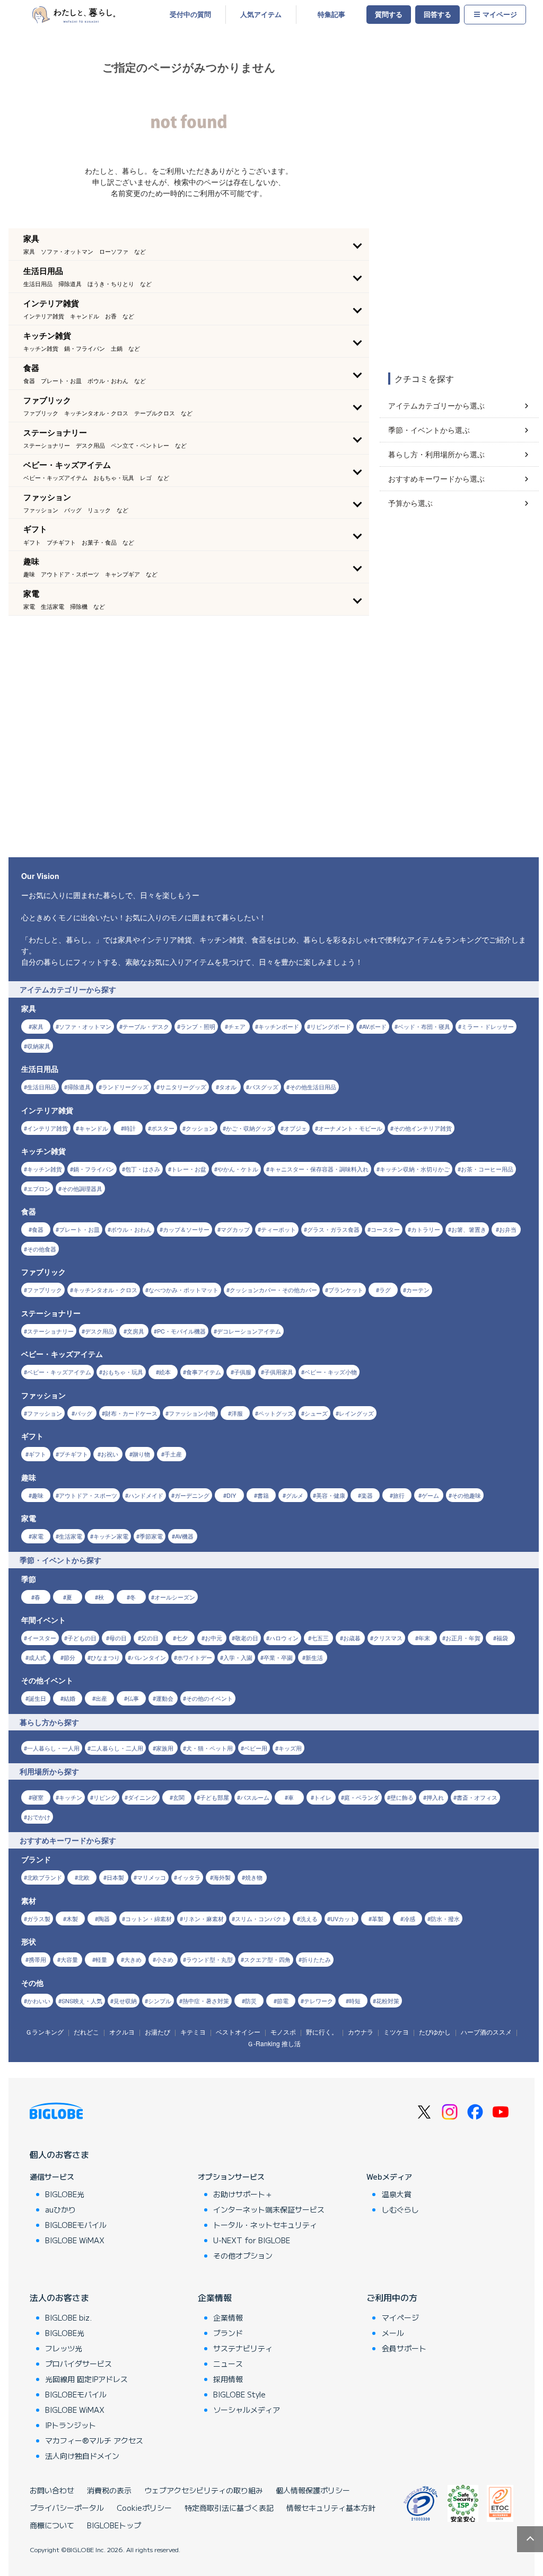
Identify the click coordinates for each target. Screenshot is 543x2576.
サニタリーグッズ (183, 1087)
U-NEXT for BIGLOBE (252, 2240)
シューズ (316, 1413)
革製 (378, 1918)
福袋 (502, 1638)
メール (393, 2333)
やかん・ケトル (238, 1169)
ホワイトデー (195, 1657)
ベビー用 (256, 1748)
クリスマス (388, 1638)
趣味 (38, 1495)
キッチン (71, 1797)
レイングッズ (356, 1413)
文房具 (135, 1331)
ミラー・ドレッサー (488, 1026)
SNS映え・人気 (82, 2001)
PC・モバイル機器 (181, 1331)
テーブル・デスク (146, 1026)
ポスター (163, 1128)
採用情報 (228, 2379)
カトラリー (426, 1229)
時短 (355, 2001)
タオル (228, 1087)
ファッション (45, 1413)
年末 (424, 1638)
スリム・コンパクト (261, 1918)
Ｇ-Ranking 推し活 (274, 2043)
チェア (237, 1026)
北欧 (84, 1877)
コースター (385, 1229)
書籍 (263, 1495)
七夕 (182, 1638)
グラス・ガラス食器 (333, 1229)
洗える (309, 1918)
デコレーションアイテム (249, 1331)
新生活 (314, 1657)
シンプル (160, 2001)
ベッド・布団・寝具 (424, 1026)
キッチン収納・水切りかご (415, 1169)
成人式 (37, 1657)
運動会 (165, 1698)
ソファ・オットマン (85, 1026)
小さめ (165, 1959)
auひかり (60, 2209)
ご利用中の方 (392, 2297)
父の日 (150, 1638)
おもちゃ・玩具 (123, 1372)
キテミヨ (193, 2032)
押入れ (435, 1797)
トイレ (323, 1797)
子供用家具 (279, 1372)
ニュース (228, 2364)
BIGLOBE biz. (68, 2317)
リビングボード (331, 1026)
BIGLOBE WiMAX (75, 2240)
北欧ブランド (45, 1877)
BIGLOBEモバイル (76, 2225)
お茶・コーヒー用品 (487, 1169)
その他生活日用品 (313, 1087)
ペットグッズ (276, 1413)
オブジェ (295, 1128)
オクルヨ (122, 2032)
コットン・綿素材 (148, 1918)
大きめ (133, 1959)
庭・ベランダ (362, 1797)
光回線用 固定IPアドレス (86, 2379)
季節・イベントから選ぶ (429, 430)
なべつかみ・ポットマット (183, 1290)
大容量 (69, 1959)
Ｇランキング (45, 2032)
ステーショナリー (50, 1331)
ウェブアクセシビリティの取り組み (204, 2490)
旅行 (399, 1495)
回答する (437, 14)
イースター (42, 1638)
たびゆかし (435, 2032)
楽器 (367, 1495)
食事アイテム (204, 1372)
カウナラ (361, 2032)
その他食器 (42, 1249)
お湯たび (157, 2032)
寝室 (38, 1797)
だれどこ (86, 2032)
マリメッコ (151, 1877)
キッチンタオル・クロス (105, 1290)
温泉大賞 (397, 2194)
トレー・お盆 (189, 1169)
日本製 (115, 1877)
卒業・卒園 (278, 1657)
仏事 (133, 1698)
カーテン (418, 1290)
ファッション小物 (192, 1413)
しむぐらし (400, 2209)
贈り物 (141, 1454)
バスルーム (255, 1797)
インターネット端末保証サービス (269, 2209)
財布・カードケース (131, 1413)
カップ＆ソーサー (186, 1229)
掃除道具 (79, 1087)
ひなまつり (105, 1657)
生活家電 (71, 1536)
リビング (105, 1797)
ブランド (228, 2333)
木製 (72, 1918)
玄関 (179, 1797)
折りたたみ (316, 1959)
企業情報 (215, 2297)
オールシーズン (175, 1597)
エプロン (39, 1188)
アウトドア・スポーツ (88, 1495)
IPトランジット (71, 2425)
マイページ (500, 14)
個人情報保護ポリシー (313, 2490)
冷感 (409, 1918)
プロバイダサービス (78, 2364)
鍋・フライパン (94, 1169)
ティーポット (278, 1229)
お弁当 (508, 1229)
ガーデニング (192, 1495)
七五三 (320, 1638)
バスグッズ (264, 1087)
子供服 (243, 1372)
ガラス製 (39, 1918)
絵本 (165, 1372)
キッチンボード (279, 1026)
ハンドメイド (146, 1495)
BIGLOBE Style (239, 2394)
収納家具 (39, 1046)
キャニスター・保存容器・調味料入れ (319, 1169)
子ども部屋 (214, 1797)
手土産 (173, 1454)
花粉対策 (388, 2001)
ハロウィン (284, 1638)
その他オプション (243, 2255)
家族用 (165, 1748)
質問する (389, 14)
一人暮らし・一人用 (53, 1748)
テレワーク (318, 2001)
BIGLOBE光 (65, 2194)
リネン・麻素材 (203, 1918)
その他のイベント (209, 1698)
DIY (231, 1495)
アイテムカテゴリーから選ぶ (436, 405)
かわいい (39, 2001)
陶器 (104, 1918)
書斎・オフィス (477, 1797)
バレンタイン (148, 1657)
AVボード (374, 1026)
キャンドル (94, 1128)
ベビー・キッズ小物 (331, 1372)
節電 (283, 2001)
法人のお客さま (59, 2297)
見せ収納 (125, 2001)
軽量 (101, 1959)
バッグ (84, 1413)
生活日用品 (42, 1087)
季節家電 (151, 1536)
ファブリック (45, 1290)
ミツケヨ (396, 2032)
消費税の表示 (109, 2490)
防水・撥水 (445, 1918)
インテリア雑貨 (47, 1128)
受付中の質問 (190, 14)
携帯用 (37, 1959)
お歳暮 (352, 1638)
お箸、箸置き (469, 1229)
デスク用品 (99, 1331)
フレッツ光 (64, 2348)
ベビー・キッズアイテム (59, 1372)
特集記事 (331, 14)
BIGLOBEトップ (114, 2525)
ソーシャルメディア (247, 2410)
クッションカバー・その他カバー (273, 1290)
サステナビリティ (243, 2348)
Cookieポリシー (144, 2508)
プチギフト (73, 1454)
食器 (38, 1229)
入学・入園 (238, 1657)
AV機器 (184, 1536)
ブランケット (346, 1290)
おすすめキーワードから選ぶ (436, 478)
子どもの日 (82, 1638)
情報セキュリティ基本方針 (331, 2508)
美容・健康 (331, 1495)
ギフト (37, 1454)
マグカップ (235, 1229)
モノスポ (283, 2032)
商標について (52, 2525)
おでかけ (39, 1817)
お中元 (213, 1638)
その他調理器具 (82, 1188)
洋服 (237, 1413)
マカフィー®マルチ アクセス (94, 2440)
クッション (200, 1128)
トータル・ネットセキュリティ (265, 2225)
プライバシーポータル (67, 2508)
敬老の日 (247, 1638)
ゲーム (430, 1495)
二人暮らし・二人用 (117, 1748)
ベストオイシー (238, 2032)
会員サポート (404, 2348)
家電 (38, 1536)
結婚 (69, 1698)
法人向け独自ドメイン (82, 2456)
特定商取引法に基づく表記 (229, 2508)
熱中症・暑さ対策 (206, 2001)
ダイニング (142, 1797)
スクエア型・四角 (267, 1959)
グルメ (295, 1495)
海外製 (222, 1877)
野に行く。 (322, 2032)
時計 (130, 1128)
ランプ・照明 (198, 1026)
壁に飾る (402, 1797)
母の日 (118, 1638)
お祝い (110, 1454)
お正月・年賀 (463, 1638)
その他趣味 (466, 1495)
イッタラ (189, 1877)
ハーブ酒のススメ (486, 2032)
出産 (101, 1698)
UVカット (343, 1918)
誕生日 (37, 1698)
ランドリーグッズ (125, 1087)
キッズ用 (290, 1748)
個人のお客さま (59, 2154)
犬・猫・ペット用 (209, 1748)
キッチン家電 (111, 1536)
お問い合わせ (52, 2490)
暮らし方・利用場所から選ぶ (436, 454)
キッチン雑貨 (45, 1169)
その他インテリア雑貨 (423, 1128)
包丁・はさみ (143, 1169)
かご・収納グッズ (249, 1128)
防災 (251, 2001)
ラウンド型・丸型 (209, 1959)
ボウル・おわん (131, 1229)
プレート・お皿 (79, 1229)
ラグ (385, 1290)
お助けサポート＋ (243, 2194)
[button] (189, 244)
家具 (38, 1026)
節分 (69, 1657)
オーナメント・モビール (350, 1128)
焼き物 (254, 1877)
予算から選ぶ (410, 503)
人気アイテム (261, 14)
